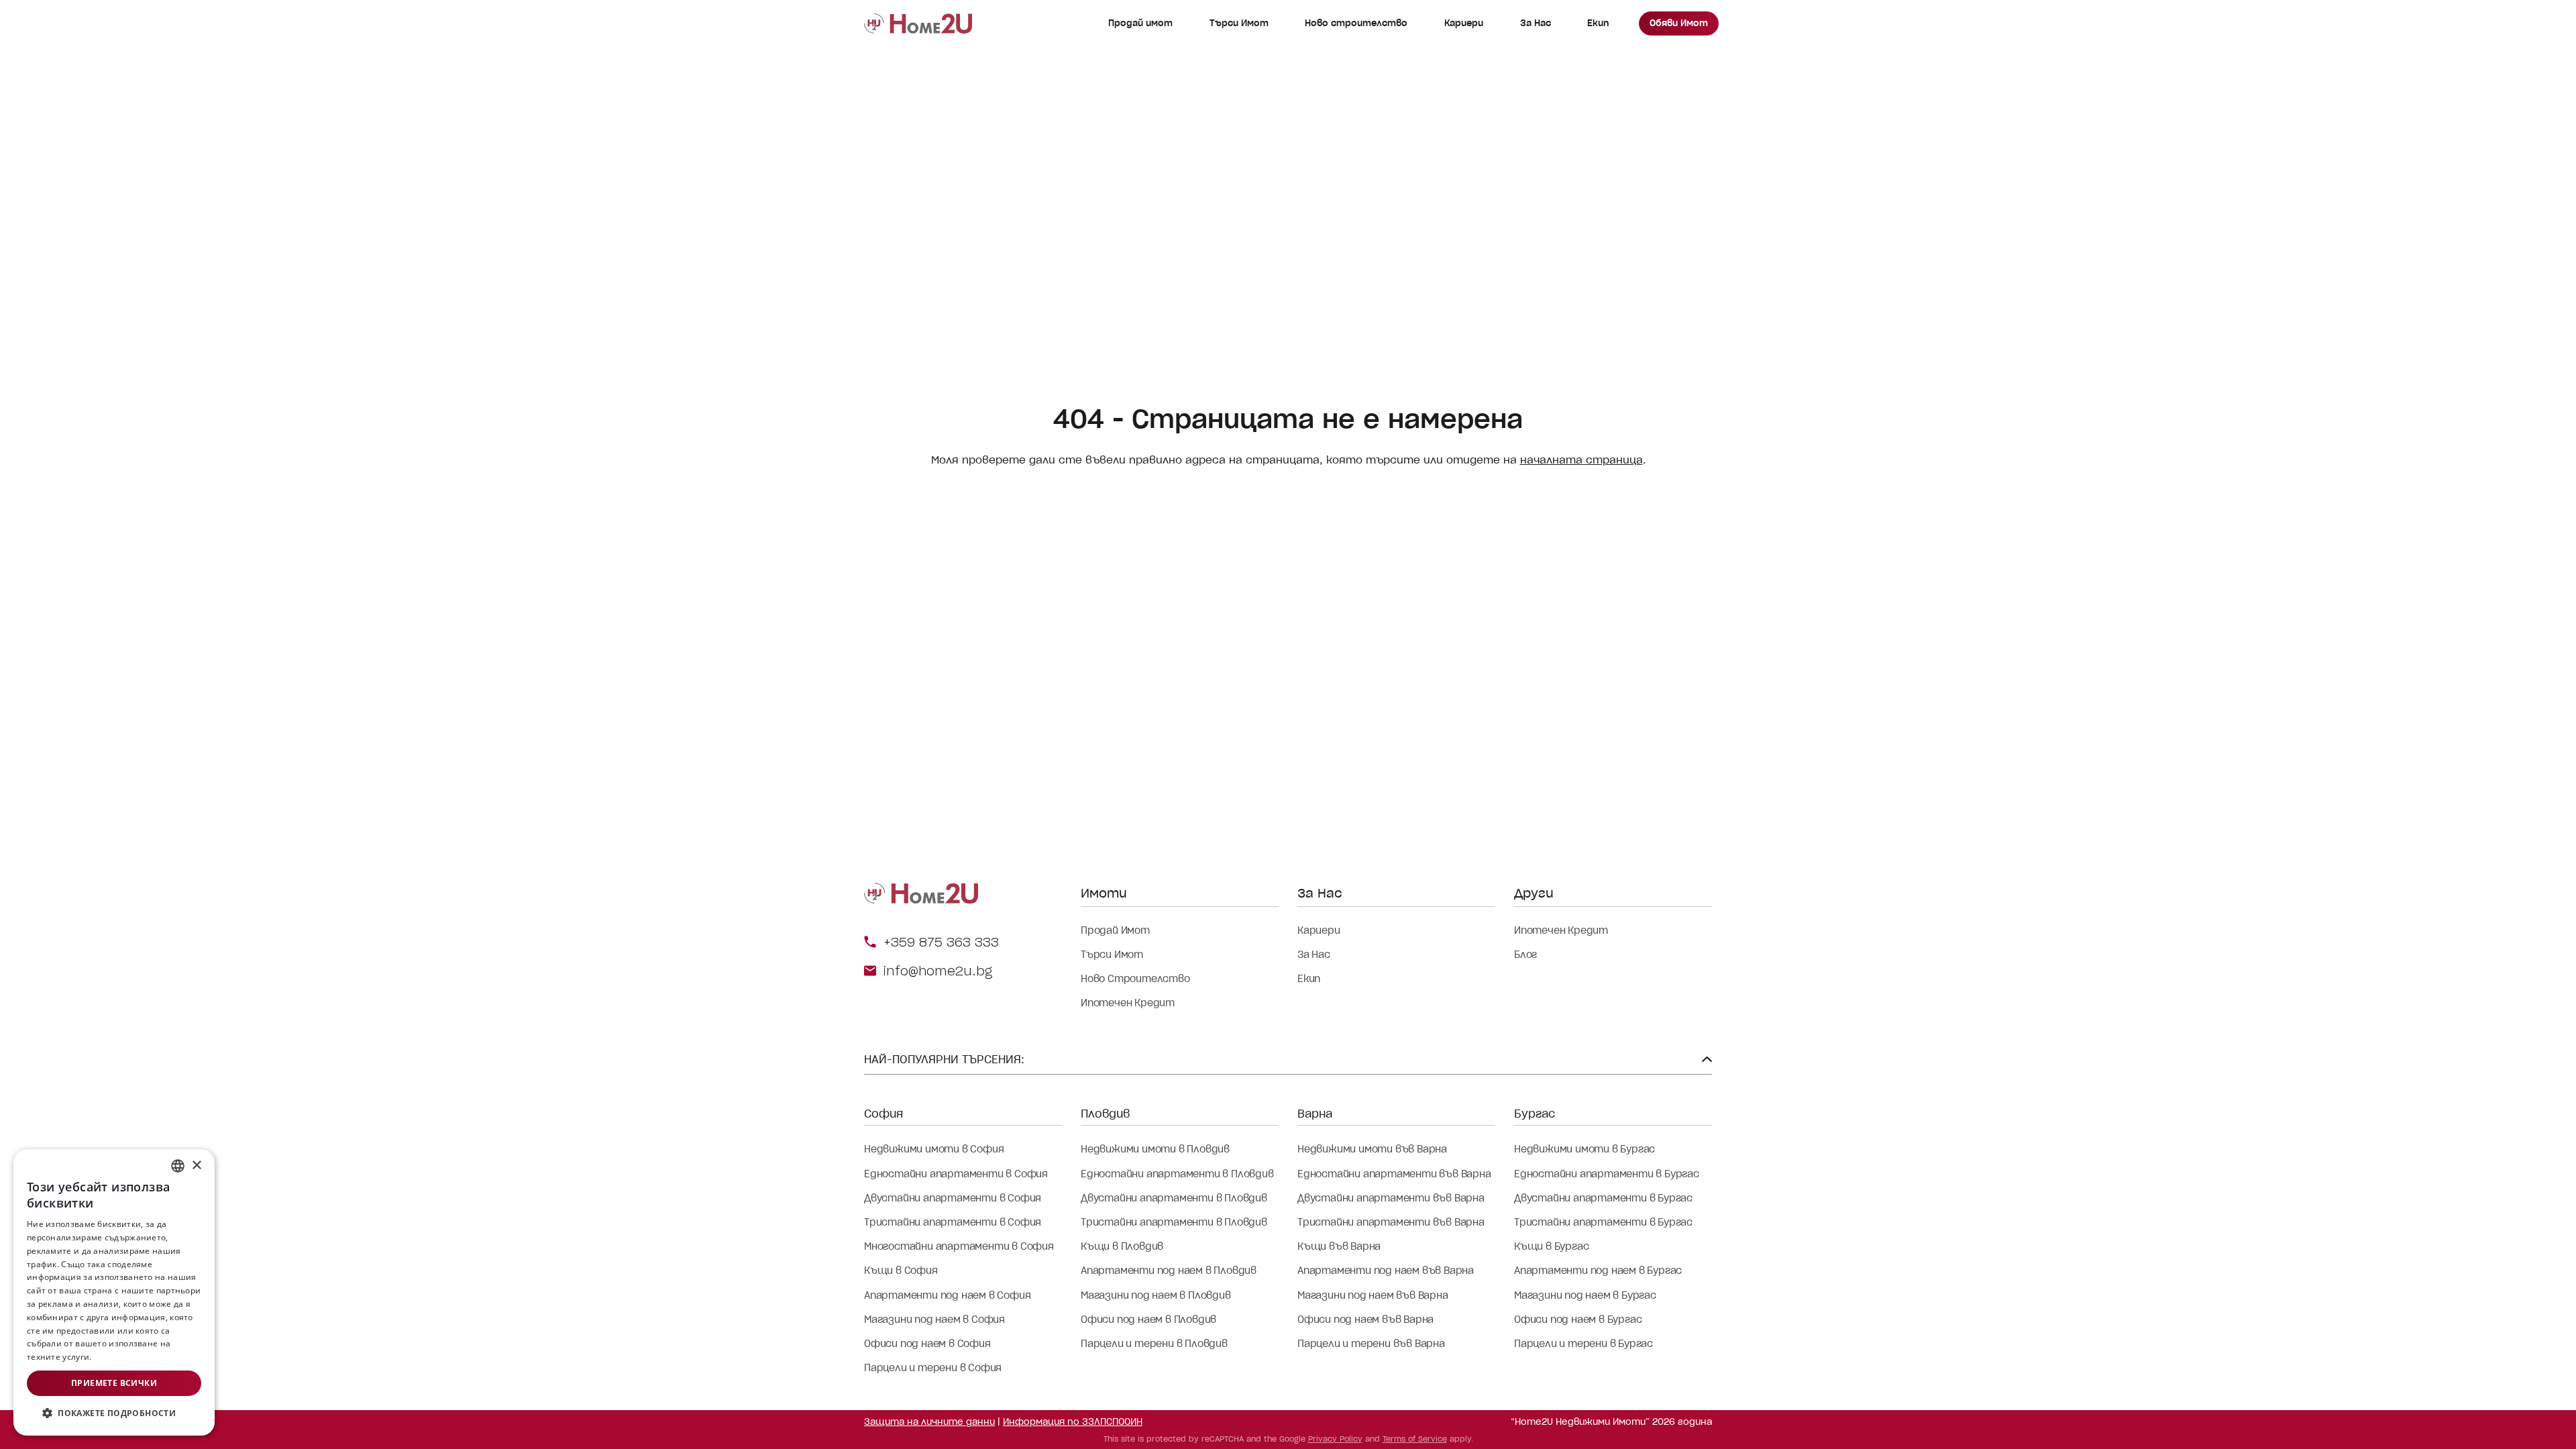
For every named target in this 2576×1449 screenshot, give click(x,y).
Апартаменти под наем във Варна (1386, 1271)
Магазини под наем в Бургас (1585, 1295)
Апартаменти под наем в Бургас (1598, 1271)
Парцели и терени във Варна (1371, 1344)
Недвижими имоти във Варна (1372, 1149)
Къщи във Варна (1339, 1246)
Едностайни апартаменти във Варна (1394, 1174)
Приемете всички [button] (114, 1383)
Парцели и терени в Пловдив (1154, 1344)
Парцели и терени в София (933, 1368)
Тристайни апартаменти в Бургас (1603, 1222)
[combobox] (178, 1166)
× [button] (196, 1166)
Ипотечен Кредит (1128, 1003)
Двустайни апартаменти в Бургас (1603, 1198)
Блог (1525, 955)
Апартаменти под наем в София (947, 1295)
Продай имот (1140, 23)
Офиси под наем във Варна (1365, 1320)
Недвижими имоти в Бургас (1585, 1149)
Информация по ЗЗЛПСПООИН (1073, 1422)
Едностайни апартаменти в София (956, 1174)
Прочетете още (126, 1357)
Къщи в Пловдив (1122, 1246)
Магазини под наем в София (934, 1320)
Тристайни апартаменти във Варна (1391, 1222)
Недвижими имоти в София (934, 1149)
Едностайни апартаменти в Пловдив (1177, 1174)
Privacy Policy (1335, 1439)
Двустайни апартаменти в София (953, 1198)
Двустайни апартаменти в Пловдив (1174, 1198)
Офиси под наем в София (927, 1344)
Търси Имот (1239, 23)
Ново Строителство (1135, 979)
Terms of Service (1415, 1439)
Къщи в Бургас (1551, 1246)
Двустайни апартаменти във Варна (1391, 1198)
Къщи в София (901, 1271)
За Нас (1536, 23)
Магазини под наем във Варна (1373, 1295)
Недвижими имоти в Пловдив (1155, 1149)
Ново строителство (1356, 23)
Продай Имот (1115, 930)
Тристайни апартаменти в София (953, 1222)
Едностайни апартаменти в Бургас (1607, 1174)
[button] (114, 1413)
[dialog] (114, 1292)
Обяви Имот (1679, 23)
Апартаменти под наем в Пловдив (1169, 1271)
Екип (1598, 23)
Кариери (1464, 23)
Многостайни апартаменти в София (959, 1246)
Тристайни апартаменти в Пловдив (1174, 1222)
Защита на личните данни (929, 1422)
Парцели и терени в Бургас (1584, 1344)
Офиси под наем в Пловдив (1148, 1320)
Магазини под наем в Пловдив (1156, 1295)
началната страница (1581, 460)
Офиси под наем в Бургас (1578, 1320)
